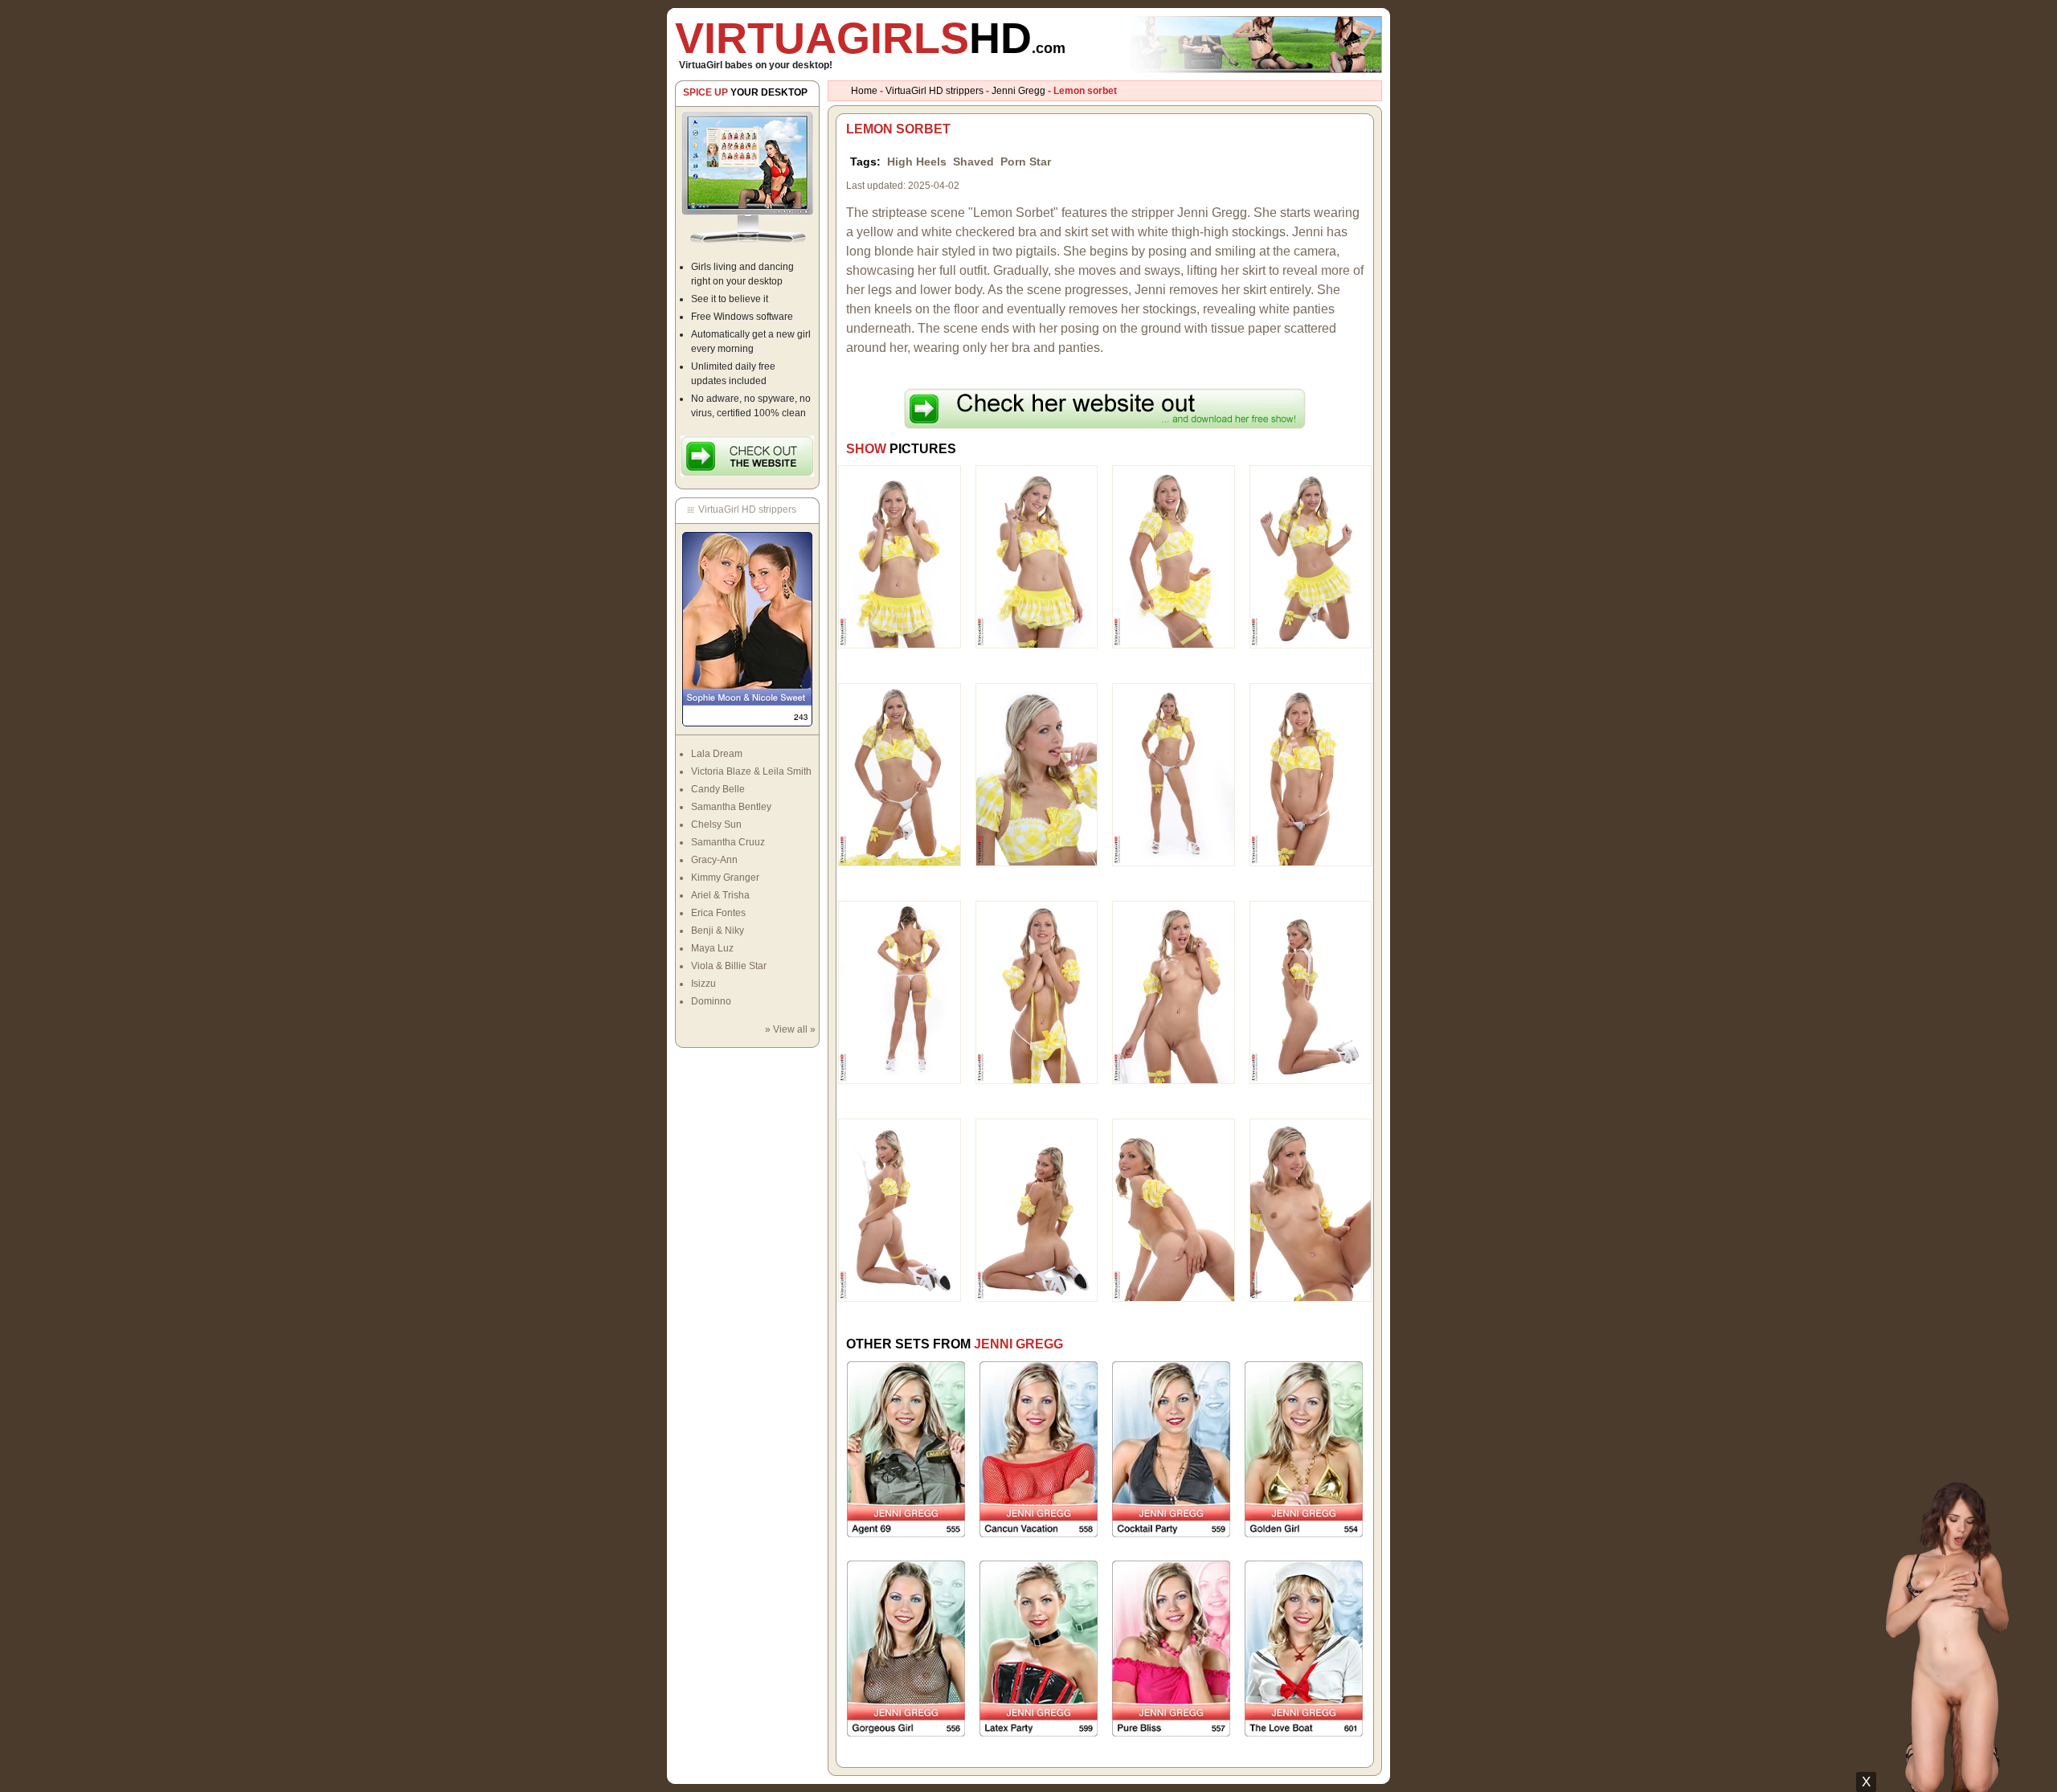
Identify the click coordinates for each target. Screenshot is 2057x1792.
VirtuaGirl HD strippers (934, 91)
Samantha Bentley (731, 807)
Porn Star (1026, 162)
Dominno (711, 1001)
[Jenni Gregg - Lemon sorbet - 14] (1037, 1209)
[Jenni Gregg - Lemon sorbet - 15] (1174, 1209)
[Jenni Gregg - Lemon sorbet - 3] (1174, 556)
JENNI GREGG (1018, 1344)
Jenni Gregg (1018, 91)
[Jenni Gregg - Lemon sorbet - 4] (1311, 556)
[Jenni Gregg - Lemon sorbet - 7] (1174, 774)
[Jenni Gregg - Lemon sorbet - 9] (900, 992)
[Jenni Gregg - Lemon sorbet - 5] (900, 774)
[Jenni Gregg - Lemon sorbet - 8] (1311, 774)
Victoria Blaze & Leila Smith (751, 771)
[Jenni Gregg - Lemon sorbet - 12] (1311, 992)
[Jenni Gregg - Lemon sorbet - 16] (1311, 1209)
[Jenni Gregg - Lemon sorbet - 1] (900, 556)
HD (870, 38)
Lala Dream (717, 754)
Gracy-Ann (714, 860)
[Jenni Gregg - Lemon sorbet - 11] (1174, 992)
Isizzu (703, 984)
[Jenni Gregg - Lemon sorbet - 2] (1037, 556)
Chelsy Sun (716, 824)
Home (864, 91)
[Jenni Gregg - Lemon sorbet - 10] (1037, 992)
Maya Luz (712, 948)
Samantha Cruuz (728, 842)
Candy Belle (718, 789)
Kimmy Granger (725, 878)
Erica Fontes (718, 913)
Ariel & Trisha (720, 895)
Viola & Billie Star (729, 966)
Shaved (973, 162)
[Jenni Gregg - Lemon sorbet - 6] (1037, 774)
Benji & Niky (718, 931)
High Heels (917, 162)
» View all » (790, 1029)
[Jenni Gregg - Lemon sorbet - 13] (900, 1209)
